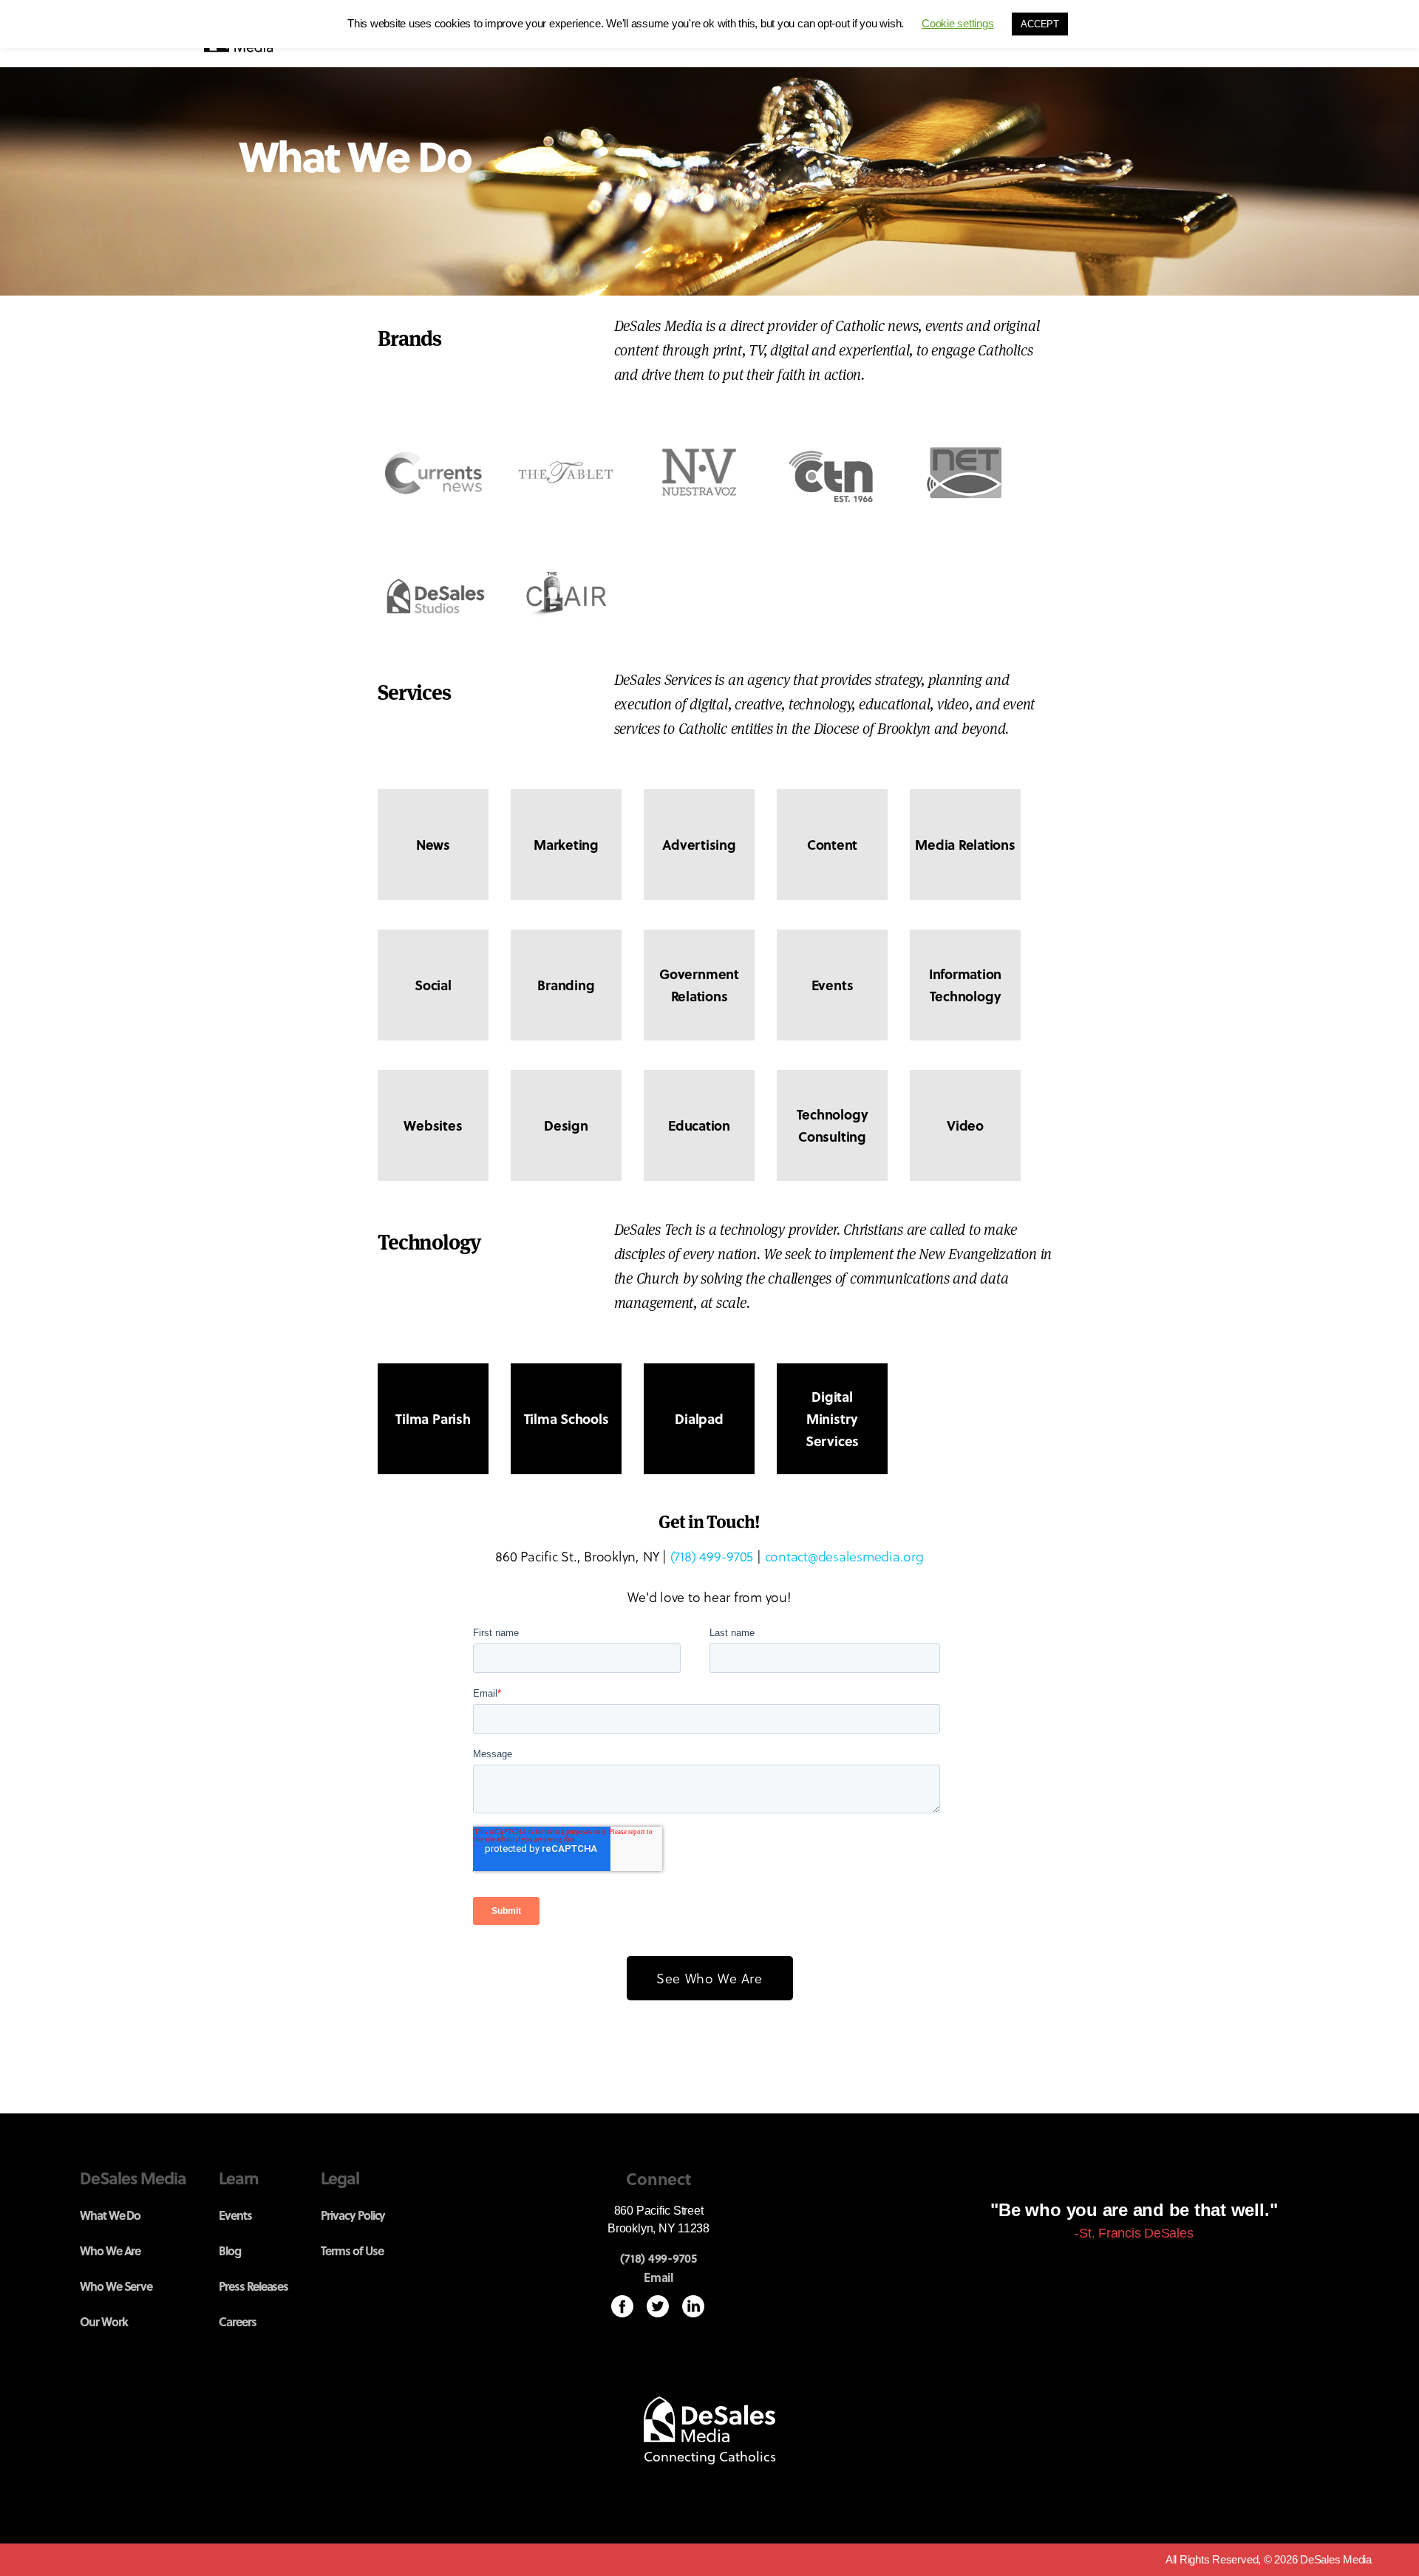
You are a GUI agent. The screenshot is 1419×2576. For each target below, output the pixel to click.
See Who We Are (709, 1978)
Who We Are (110, 2250)
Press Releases (253, 2286)
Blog (230, 2250)
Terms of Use (352, 2250)
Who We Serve (116, 2286)
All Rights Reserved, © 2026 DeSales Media (1269, 2559)
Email (659, 2277)
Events (235, 2215)
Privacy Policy (353, 2215)
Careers (238, 2321)
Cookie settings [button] (957, 23)
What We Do (110, 2215)
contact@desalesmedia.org (844, 1556)
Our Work (104, 2321)
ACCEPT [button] (1040, 24)
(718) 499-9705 (712, 1556)
